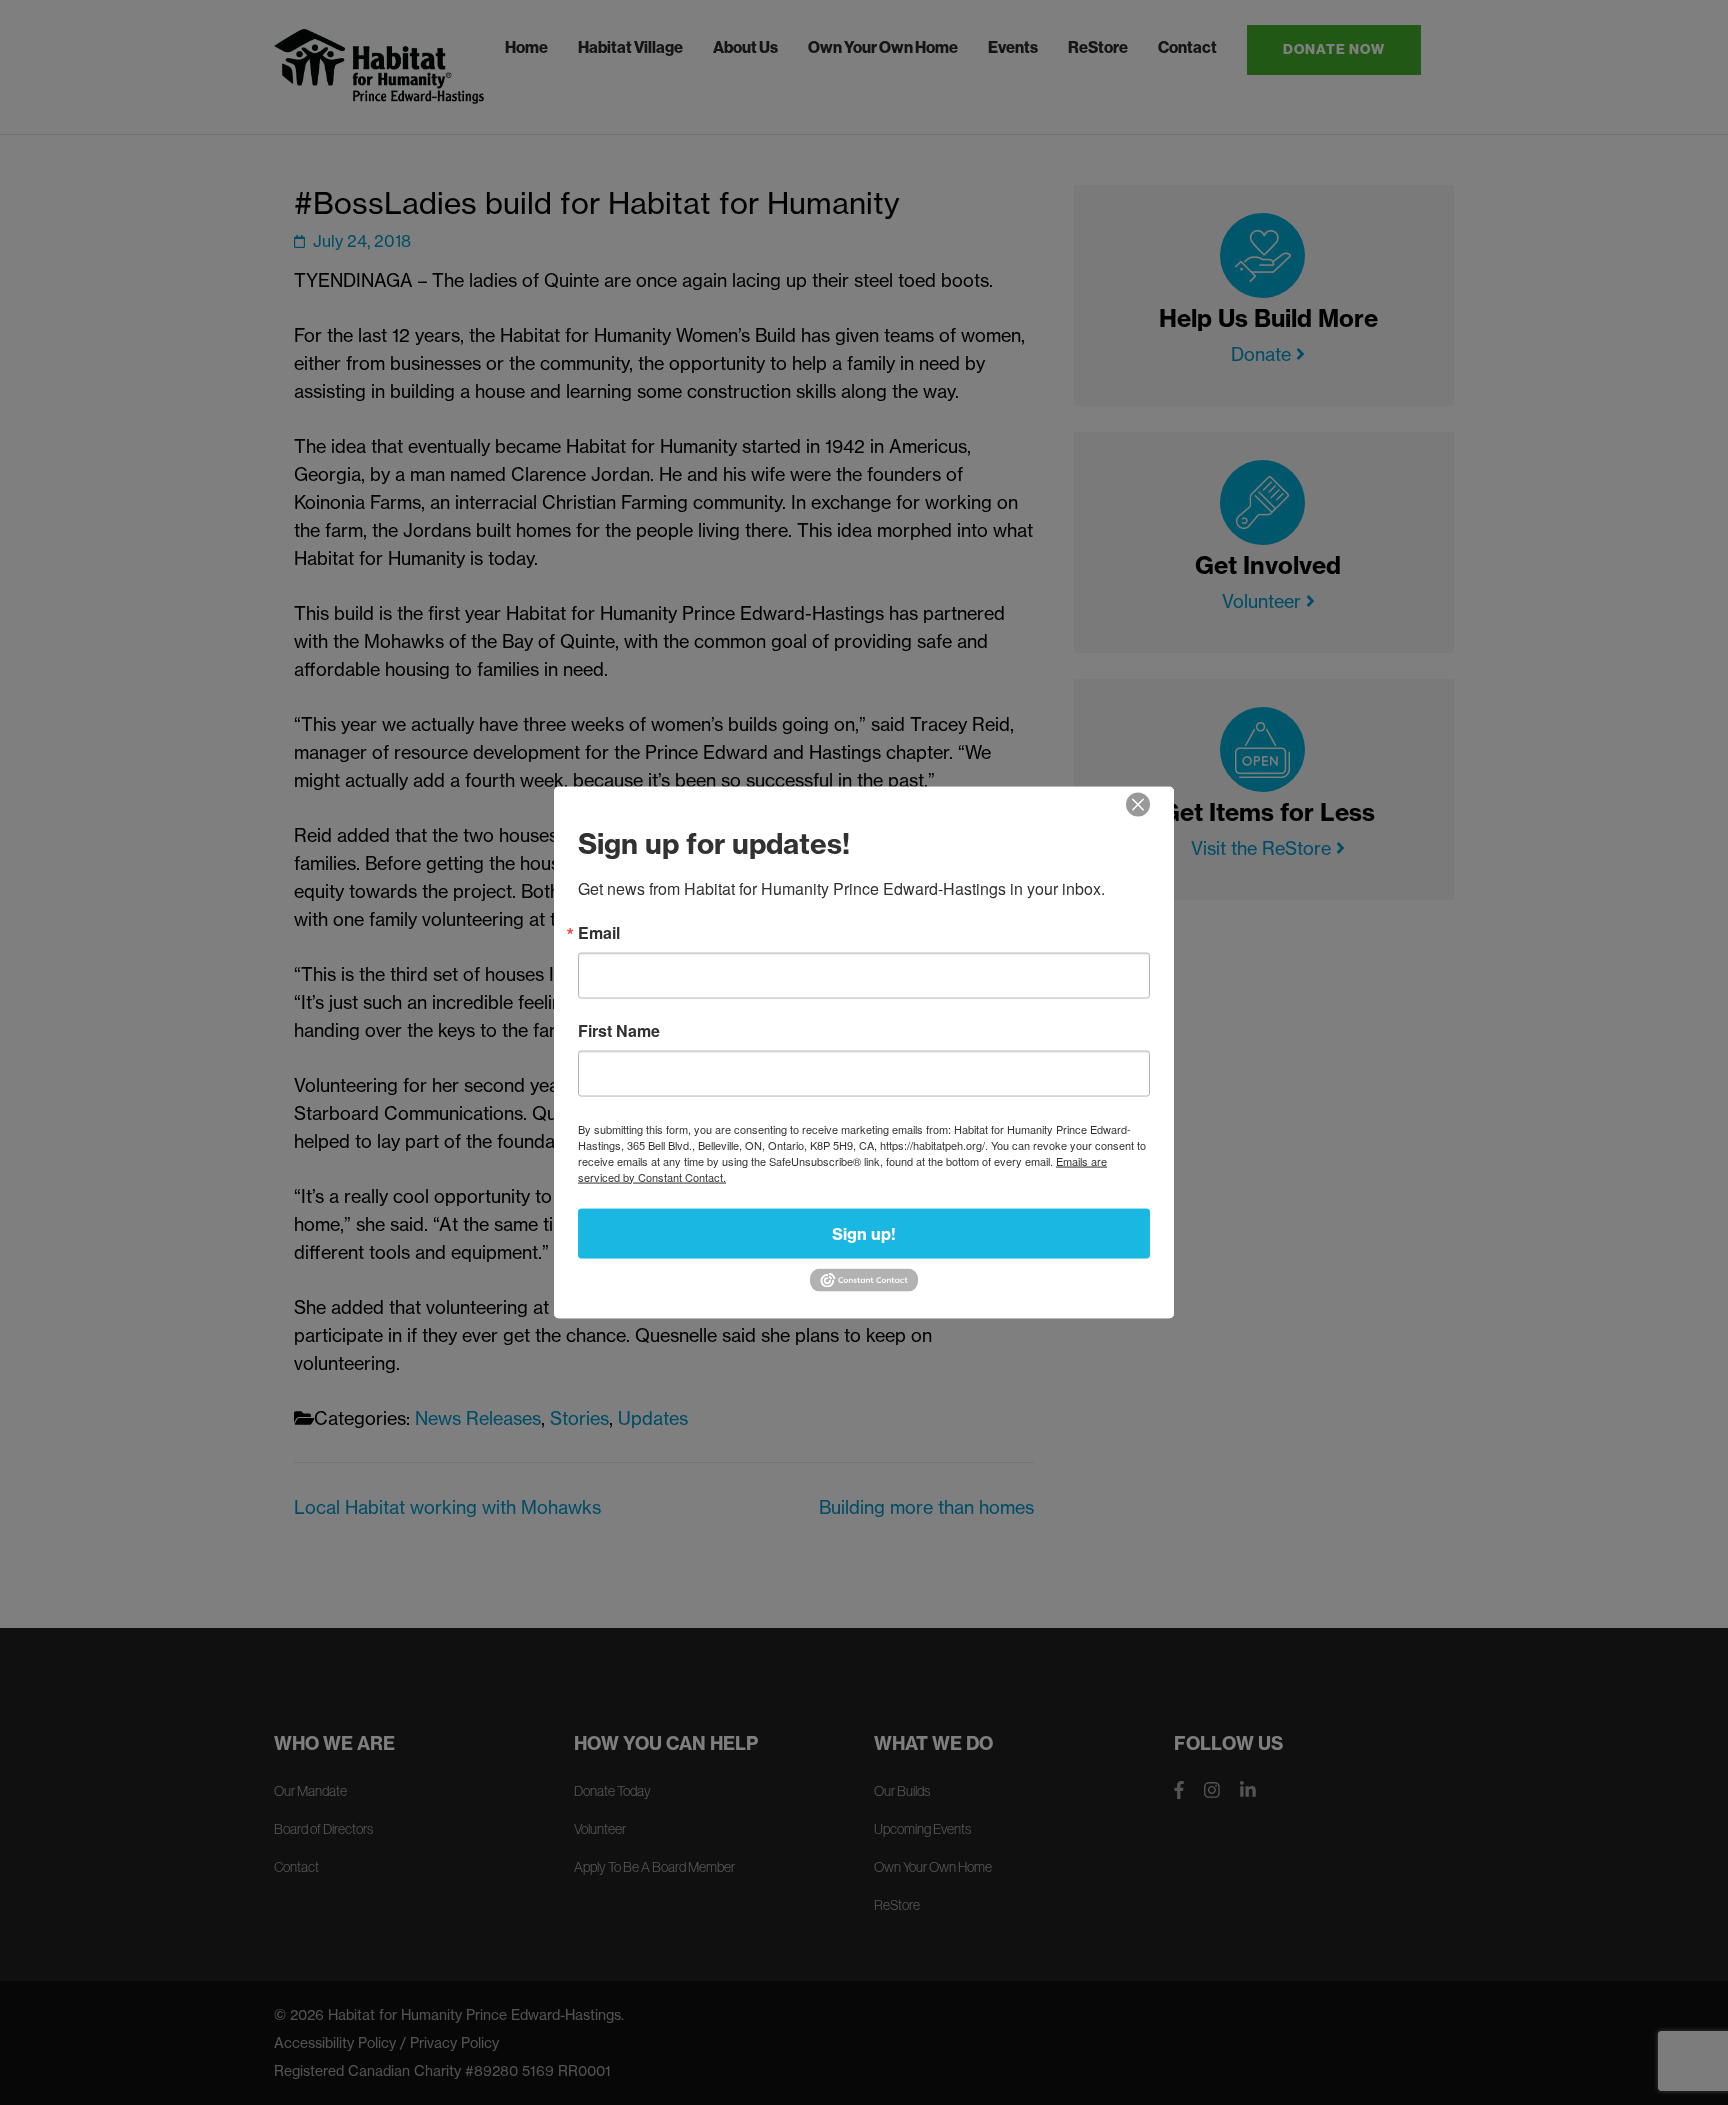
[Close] (1138, 804)
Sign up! (864, 1233)
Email (599, 932)
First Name (619, 1030)
